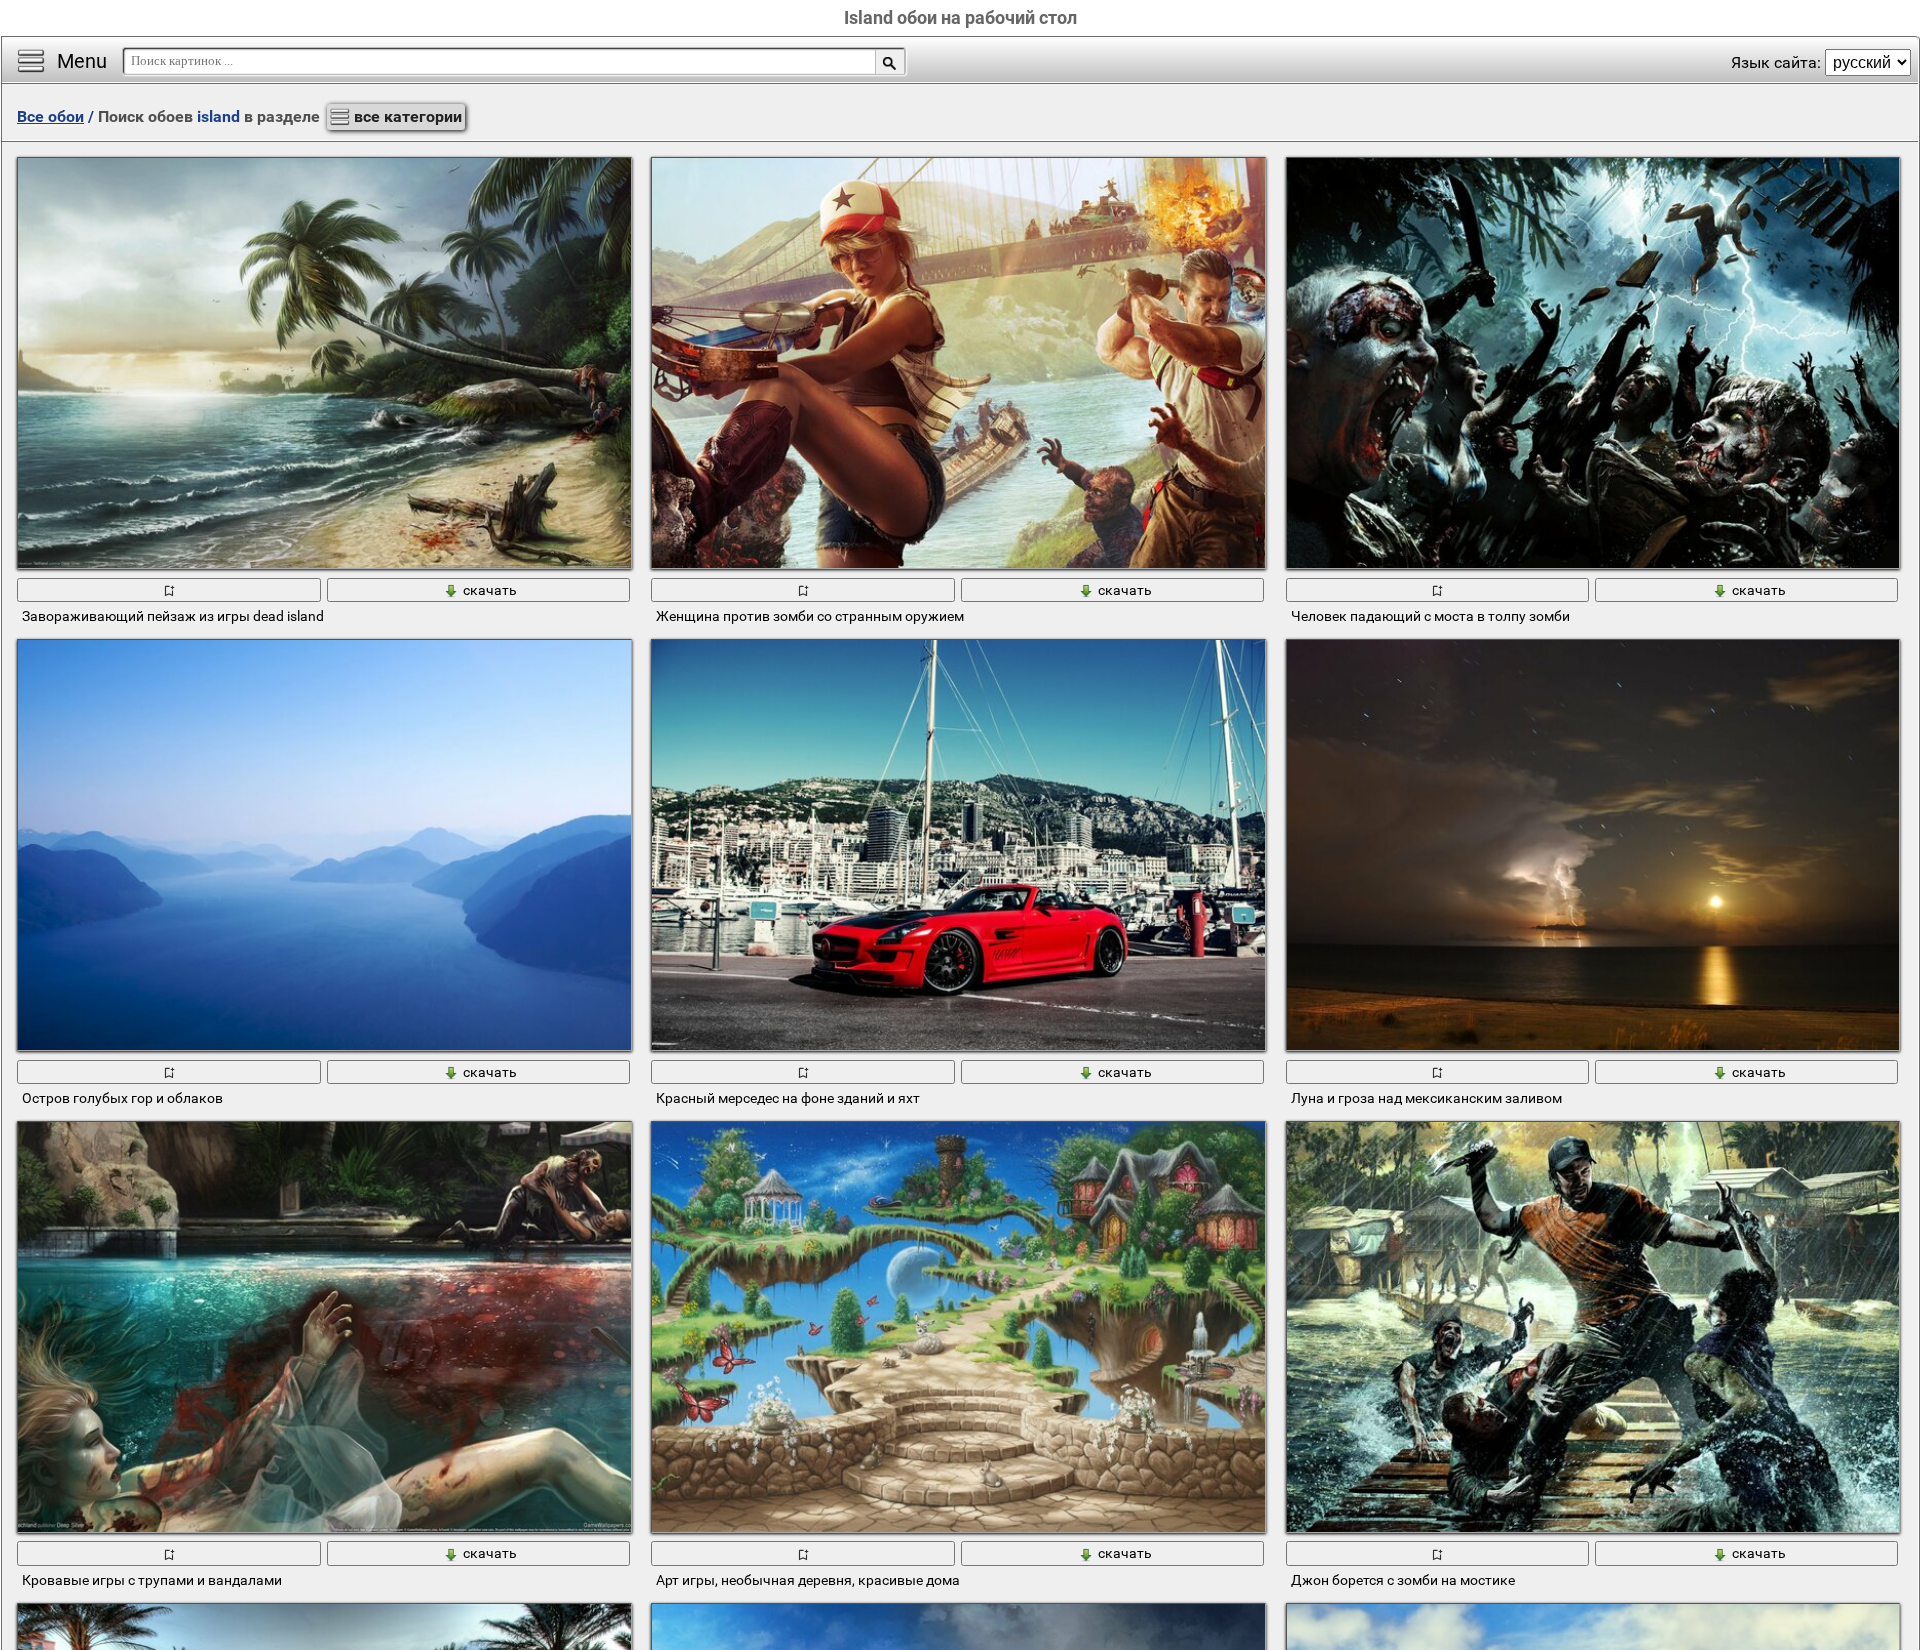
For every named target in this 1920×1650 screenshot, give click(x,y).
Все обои (50, 116)
